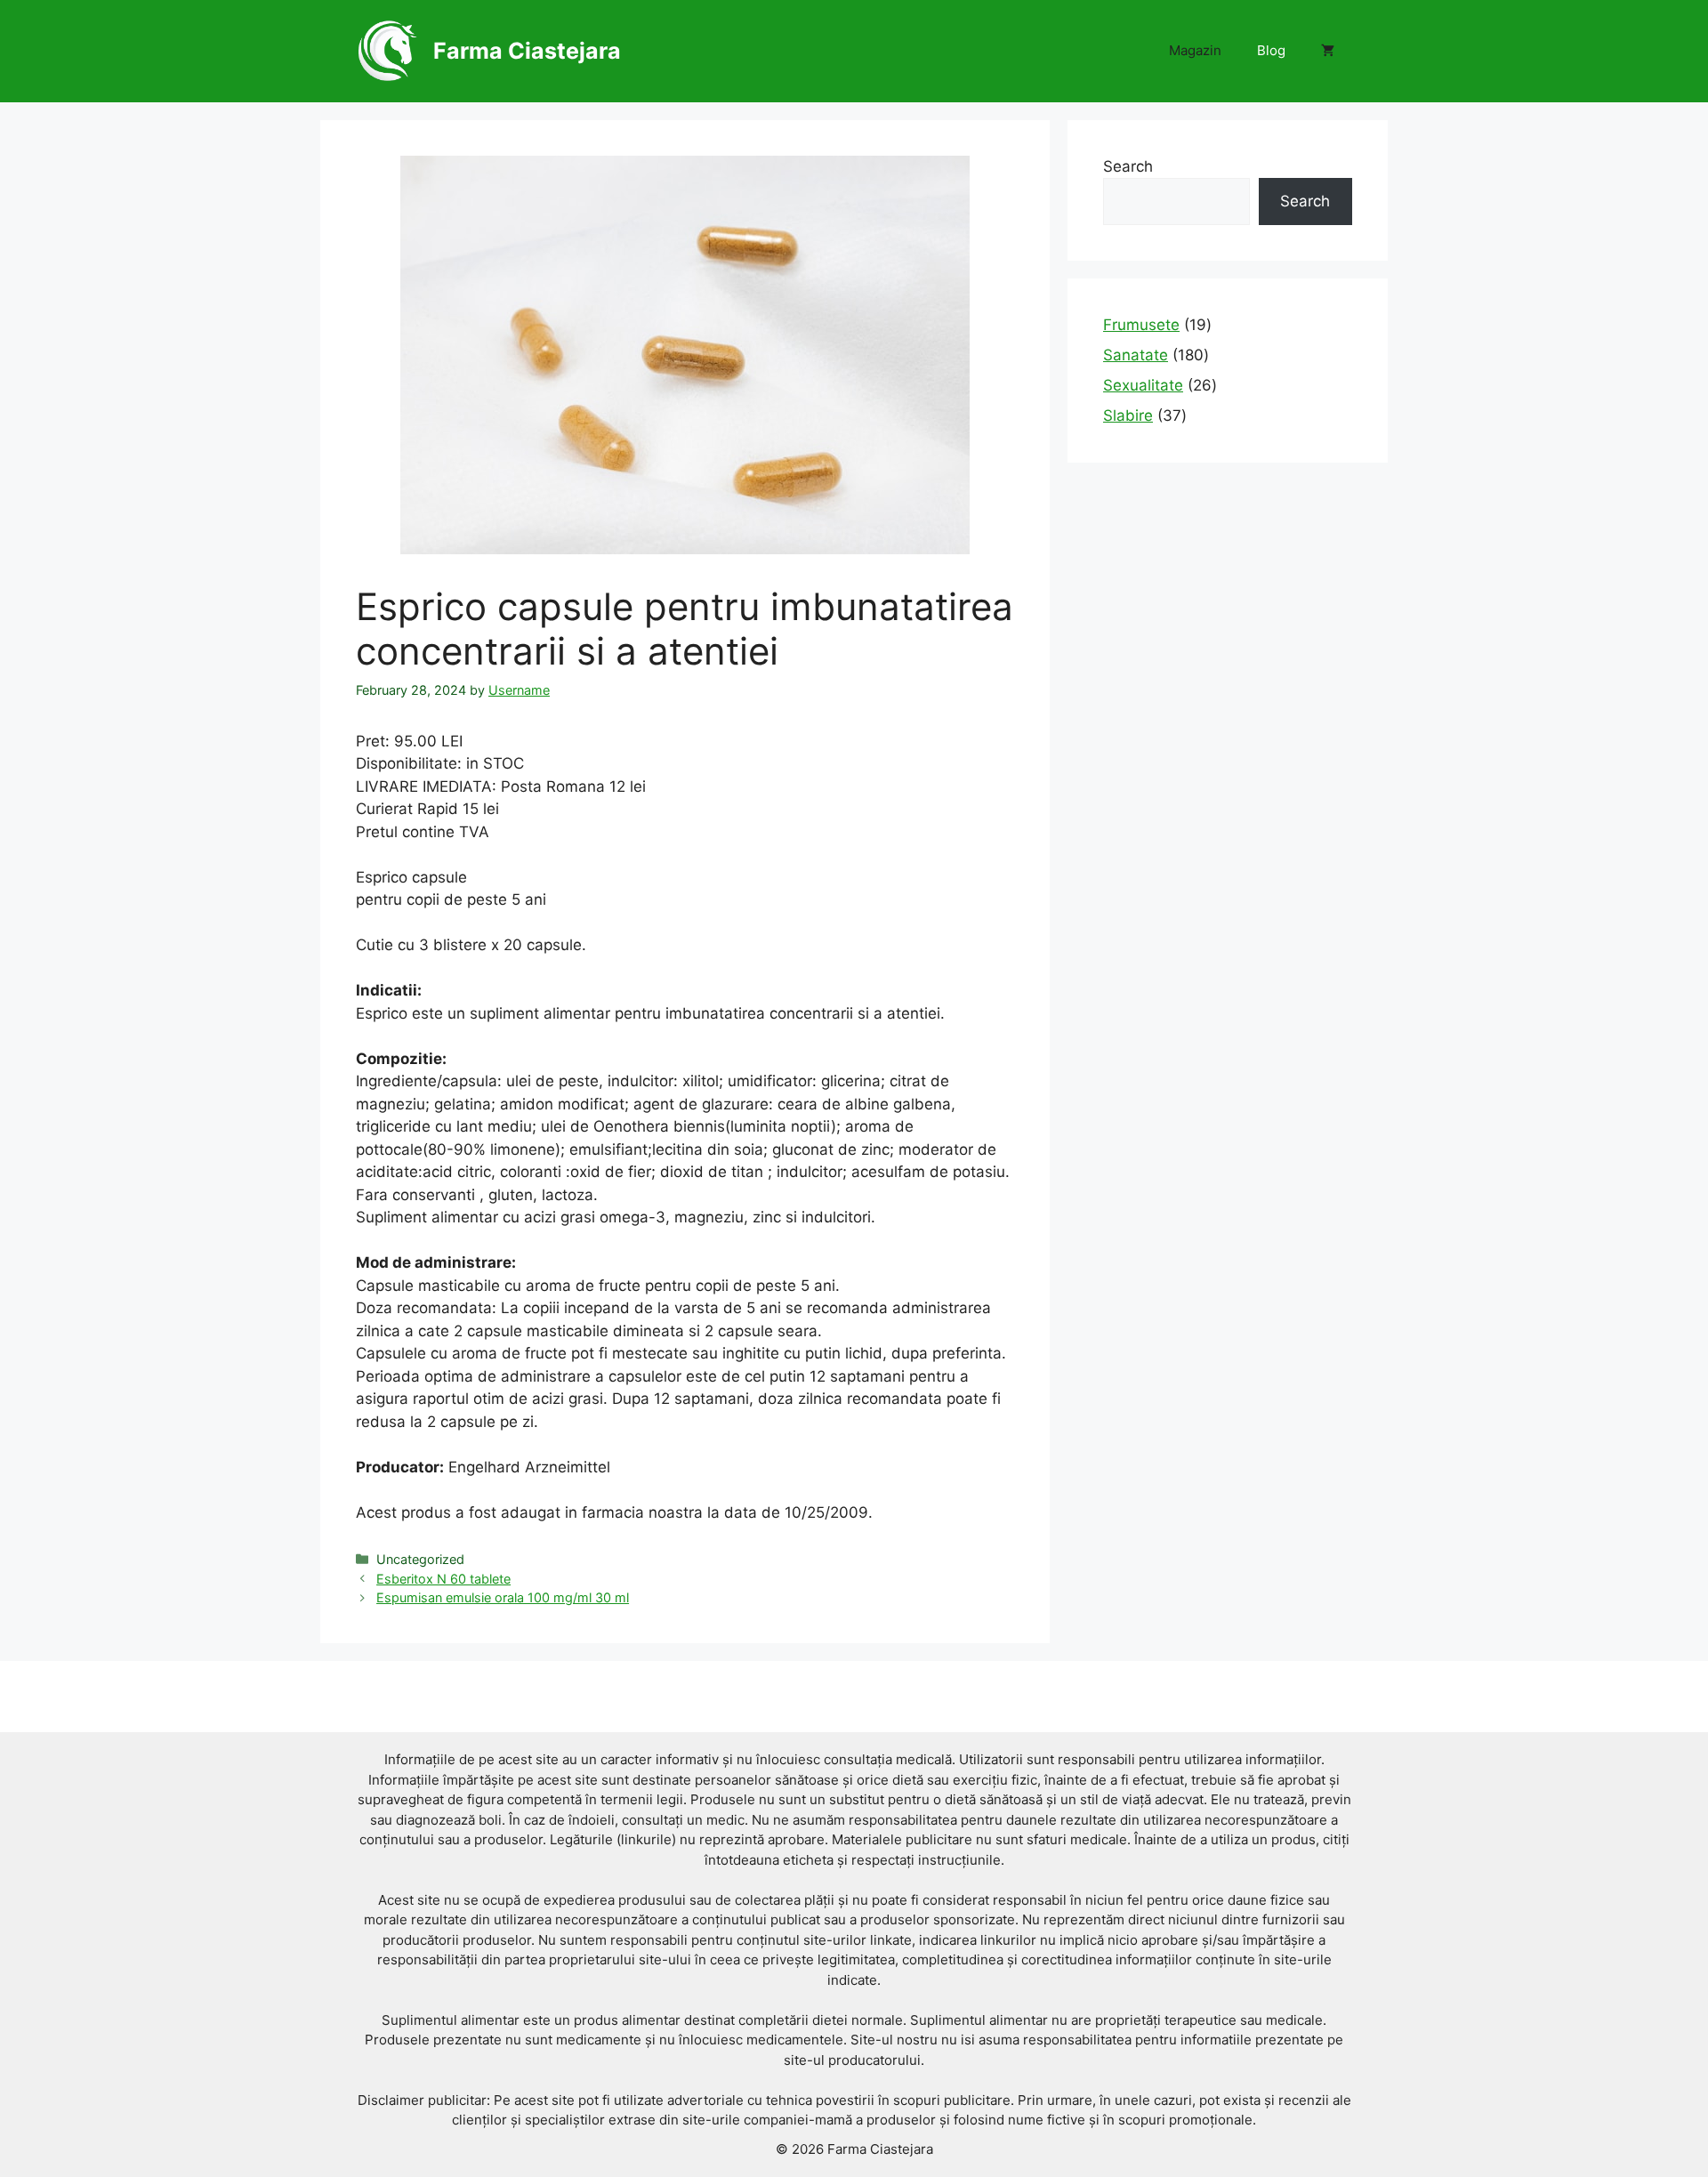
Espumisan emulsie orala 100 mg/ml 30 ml (503, 1597)
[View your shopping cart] (1328, 51)
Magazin (1195, 50)
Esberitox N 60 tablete (443, 1579)
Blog (1271, 50)
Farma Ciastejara (527, 51)
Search (1128, 166)
